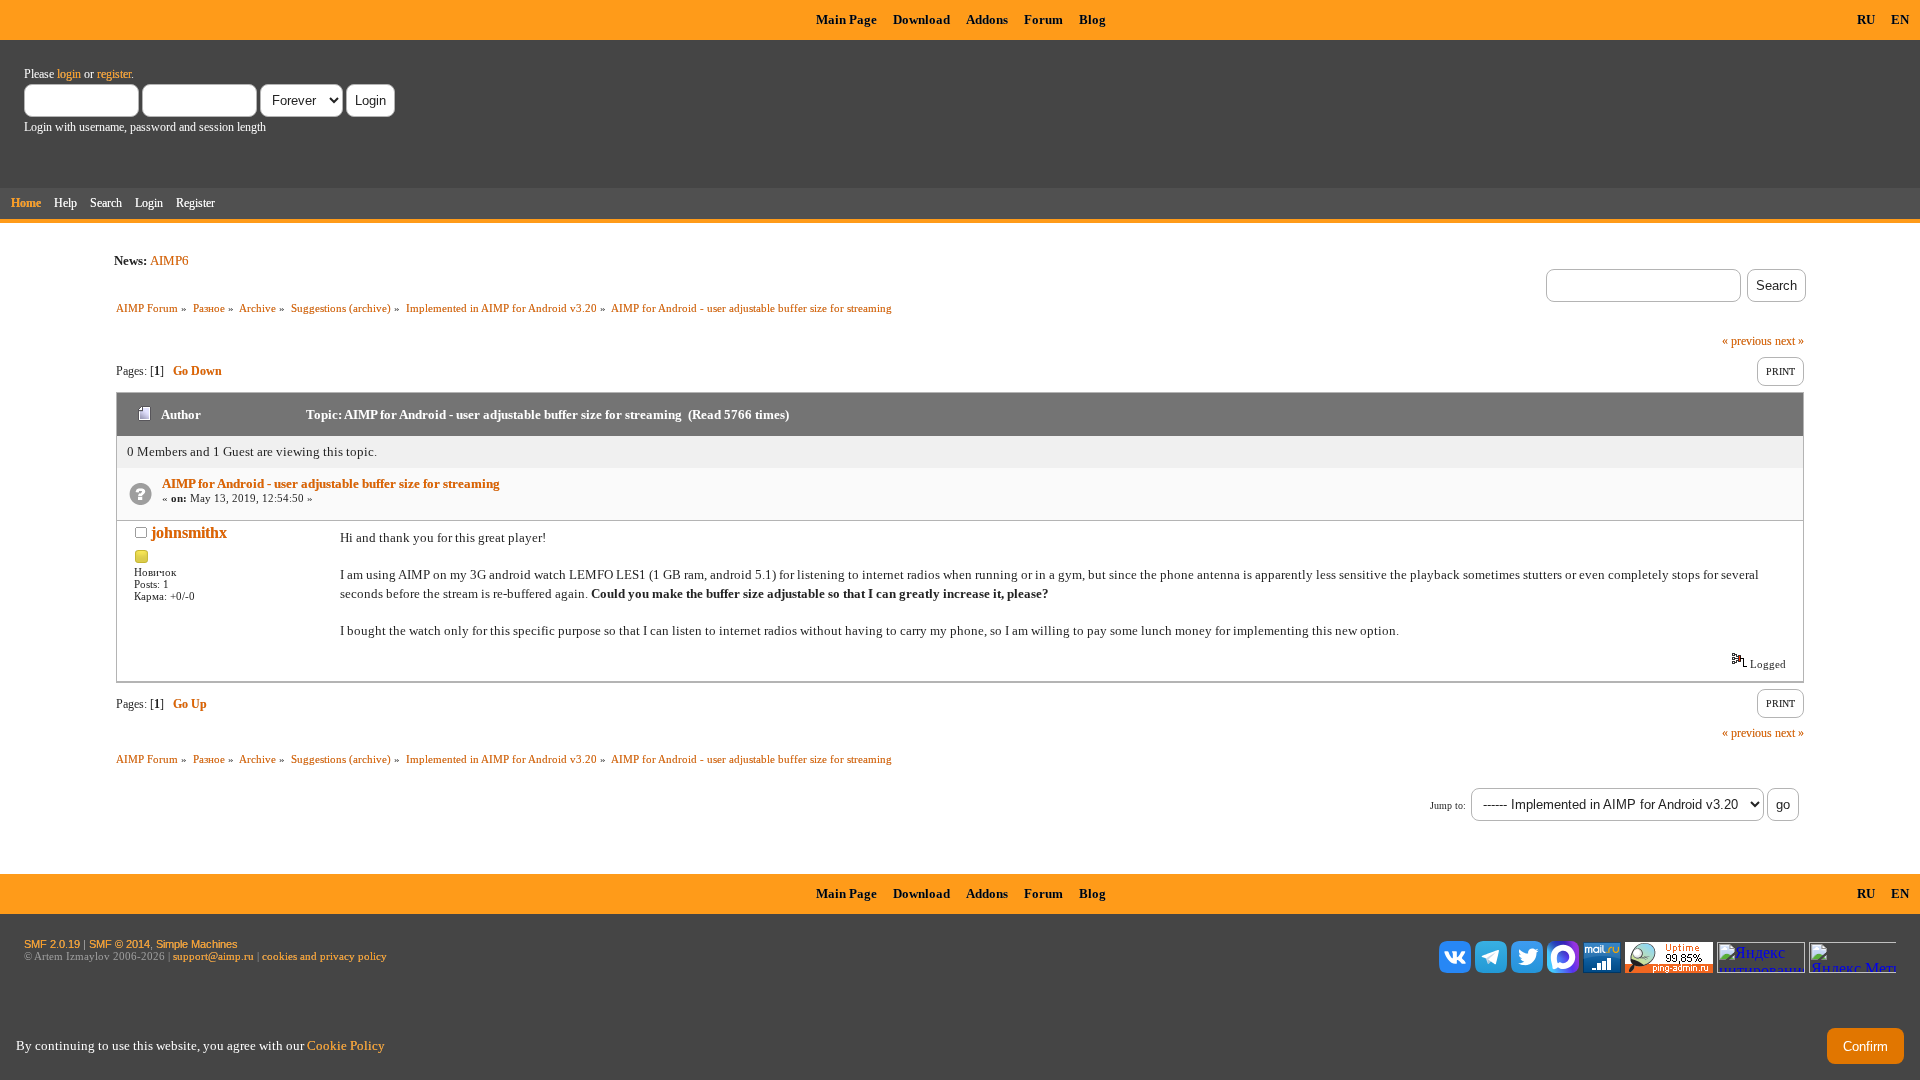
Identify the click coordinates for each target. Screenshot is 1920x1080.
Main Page (846, 19)
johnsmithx (189, 532)
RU (1866, 19)
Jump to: (1448, 805)
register (114, 74)
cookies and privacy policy (324, 956)
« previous (1747, 341)
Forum (1043, 19)
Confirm (1865, 1046)
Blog (1092, 19)
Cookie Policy (346, 1045)
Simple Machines (197, 944)
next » (1789, 341)
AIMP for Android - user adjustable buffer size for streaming (331, 483)
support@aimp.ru (213, 956)
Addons (987, 19)
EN (1900, 19)
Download (921, 19)
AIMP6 (169, 260)
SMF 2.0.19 (52, 944)
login (69, 74)
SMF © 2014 (119, 944)
